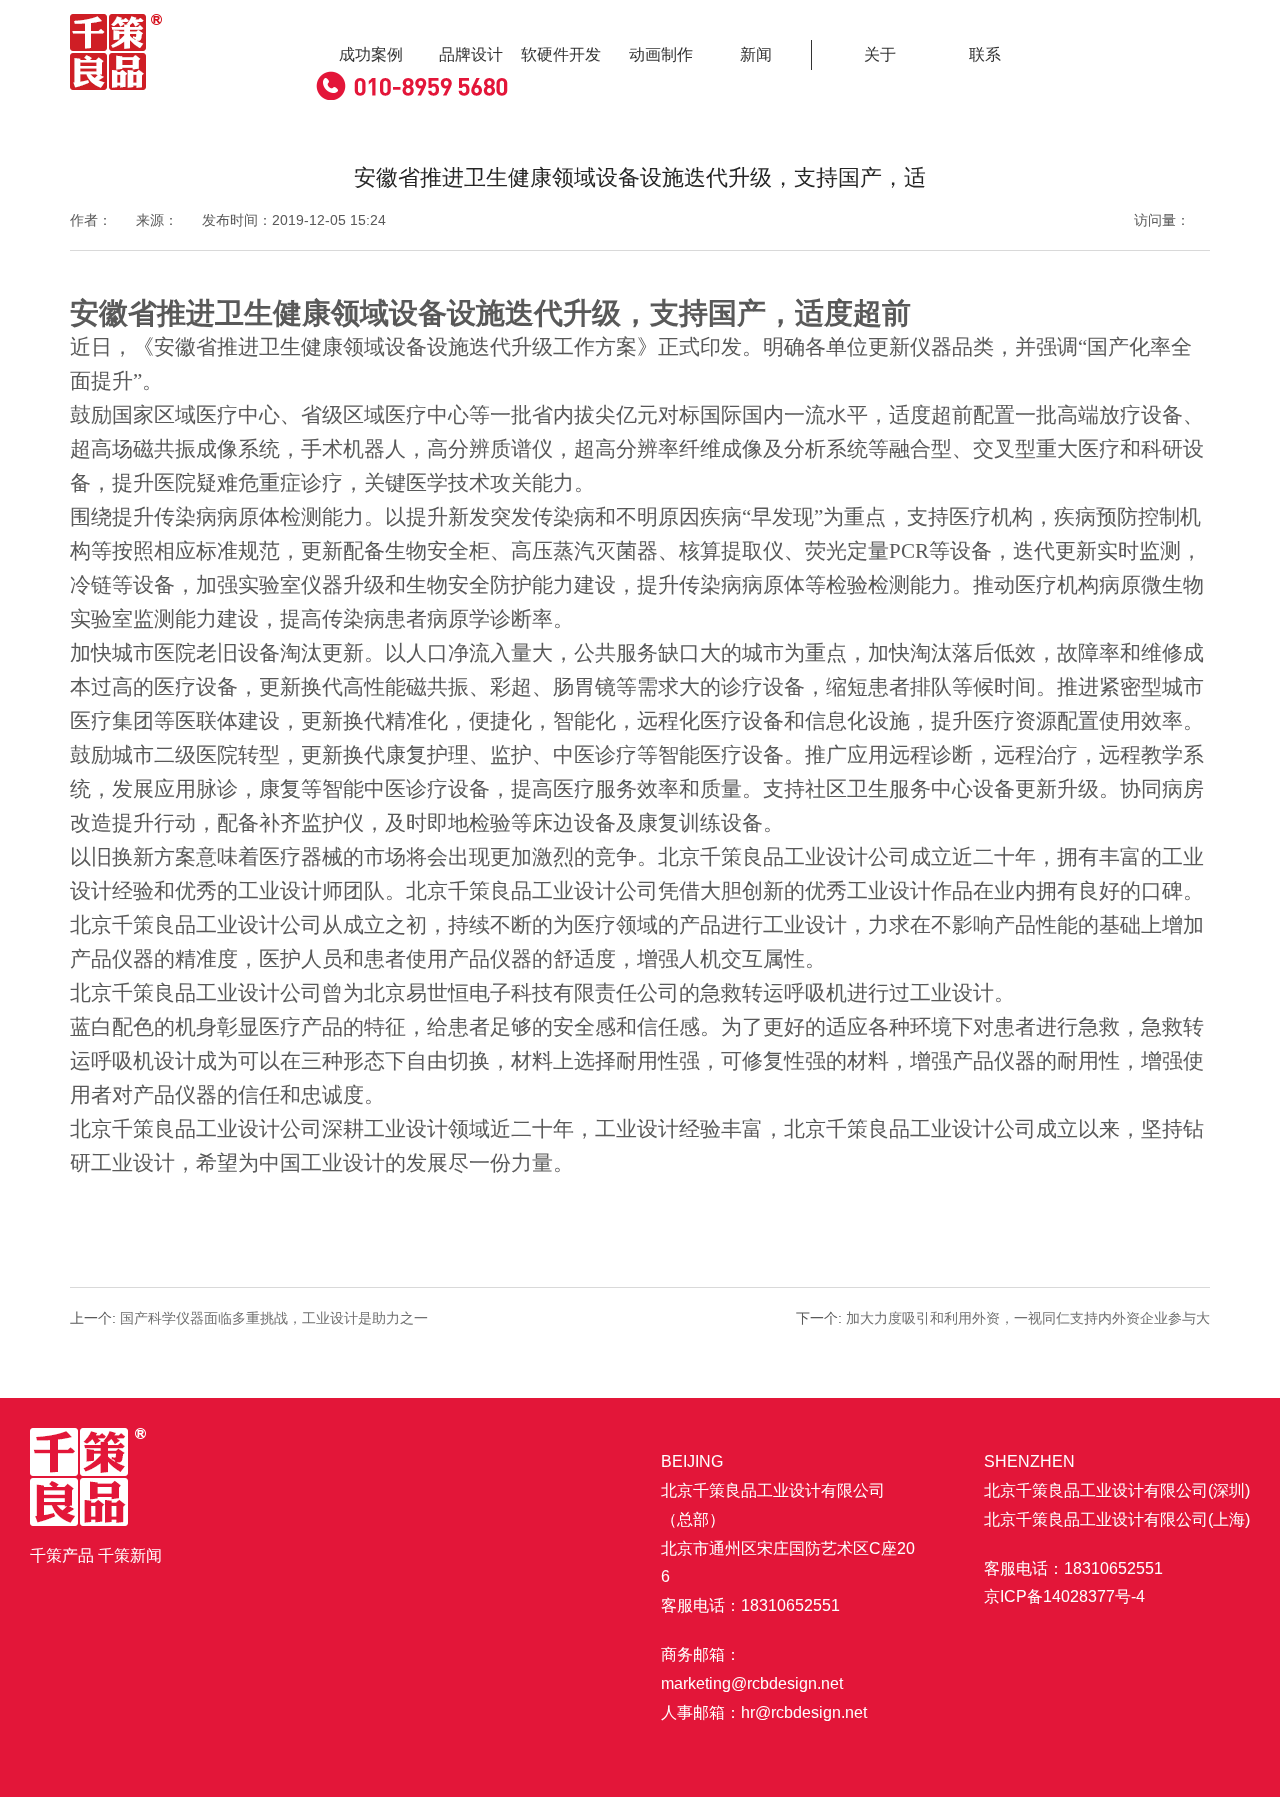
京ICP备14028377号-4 (1064, 1596)
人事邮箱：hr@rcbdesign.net (764, 1712)
